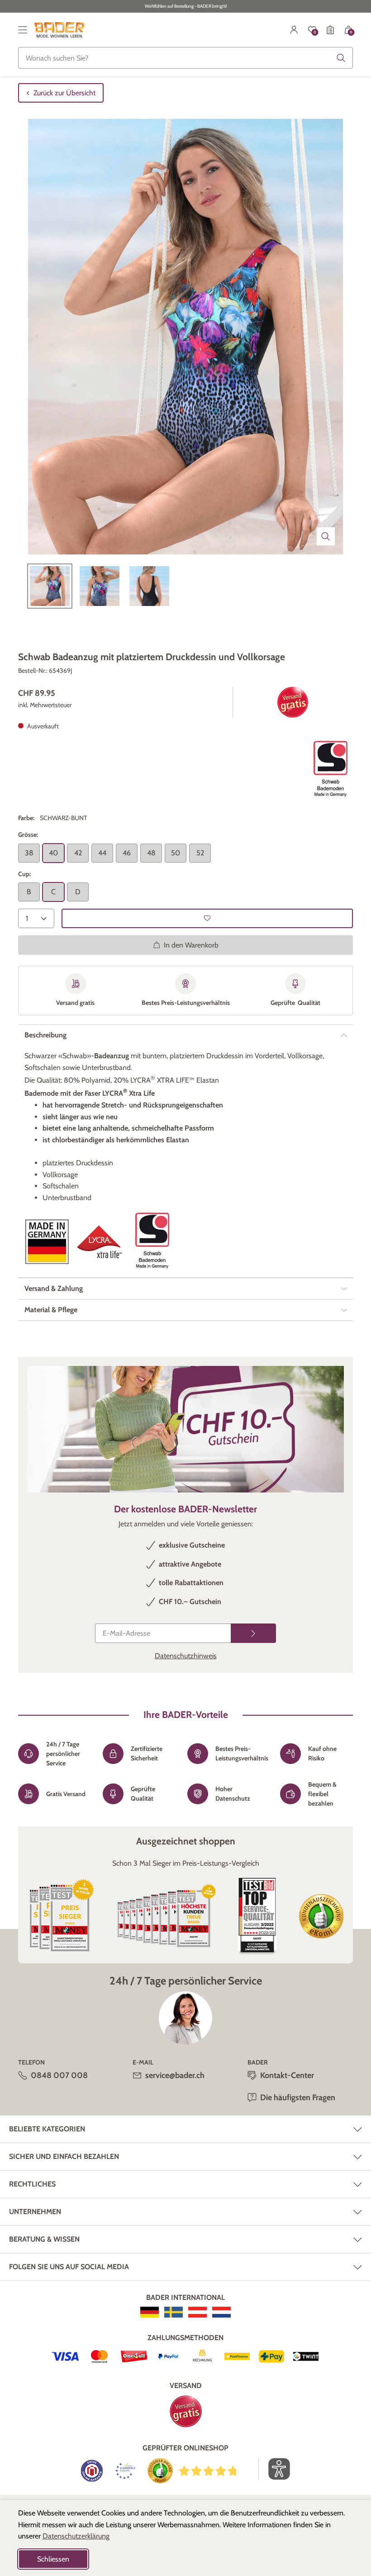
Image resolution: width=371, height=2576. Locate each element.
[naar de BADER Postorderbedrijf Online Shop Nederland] (221, 2312)
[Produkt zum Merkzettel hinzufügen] (207, 918)
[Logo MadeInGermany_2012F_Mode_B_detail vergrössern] (47, 1242)
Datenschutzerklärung (76, 2536)
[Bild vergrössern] (326, 536)
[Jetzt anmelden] (253, 1633)
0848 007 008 (59, 2075)
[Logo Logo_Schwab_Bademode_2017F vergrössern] (330, 770)
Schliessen (53, 2559)
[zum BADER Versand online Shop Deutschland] (150, 2312)
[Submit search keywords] (341, 58)
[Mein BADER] (294, 30)
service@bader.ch (175, 2075)
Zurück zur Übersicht (64, 93)
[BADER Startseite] (59, 30)
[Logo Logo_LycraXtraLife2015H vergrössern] (100, 1242)
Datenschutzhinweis (186, 1656)
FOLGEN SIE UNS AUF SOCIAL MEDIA (69, 2267)
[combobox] (185, 58)
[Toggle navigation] (23, 30)
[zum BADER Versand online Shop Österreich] (197, 2312)
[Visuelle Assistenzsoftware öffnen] (274, 2469)
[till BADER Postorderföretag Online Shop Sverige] (174, 2312)
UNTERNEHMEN (35, 2212)
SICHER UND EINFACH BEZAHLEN (64, 2156)
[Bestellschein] (330, 30)
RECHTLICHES (32, 2184)
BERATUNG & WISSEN (44, 2239)
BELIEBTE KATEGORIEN (47, 2129)
